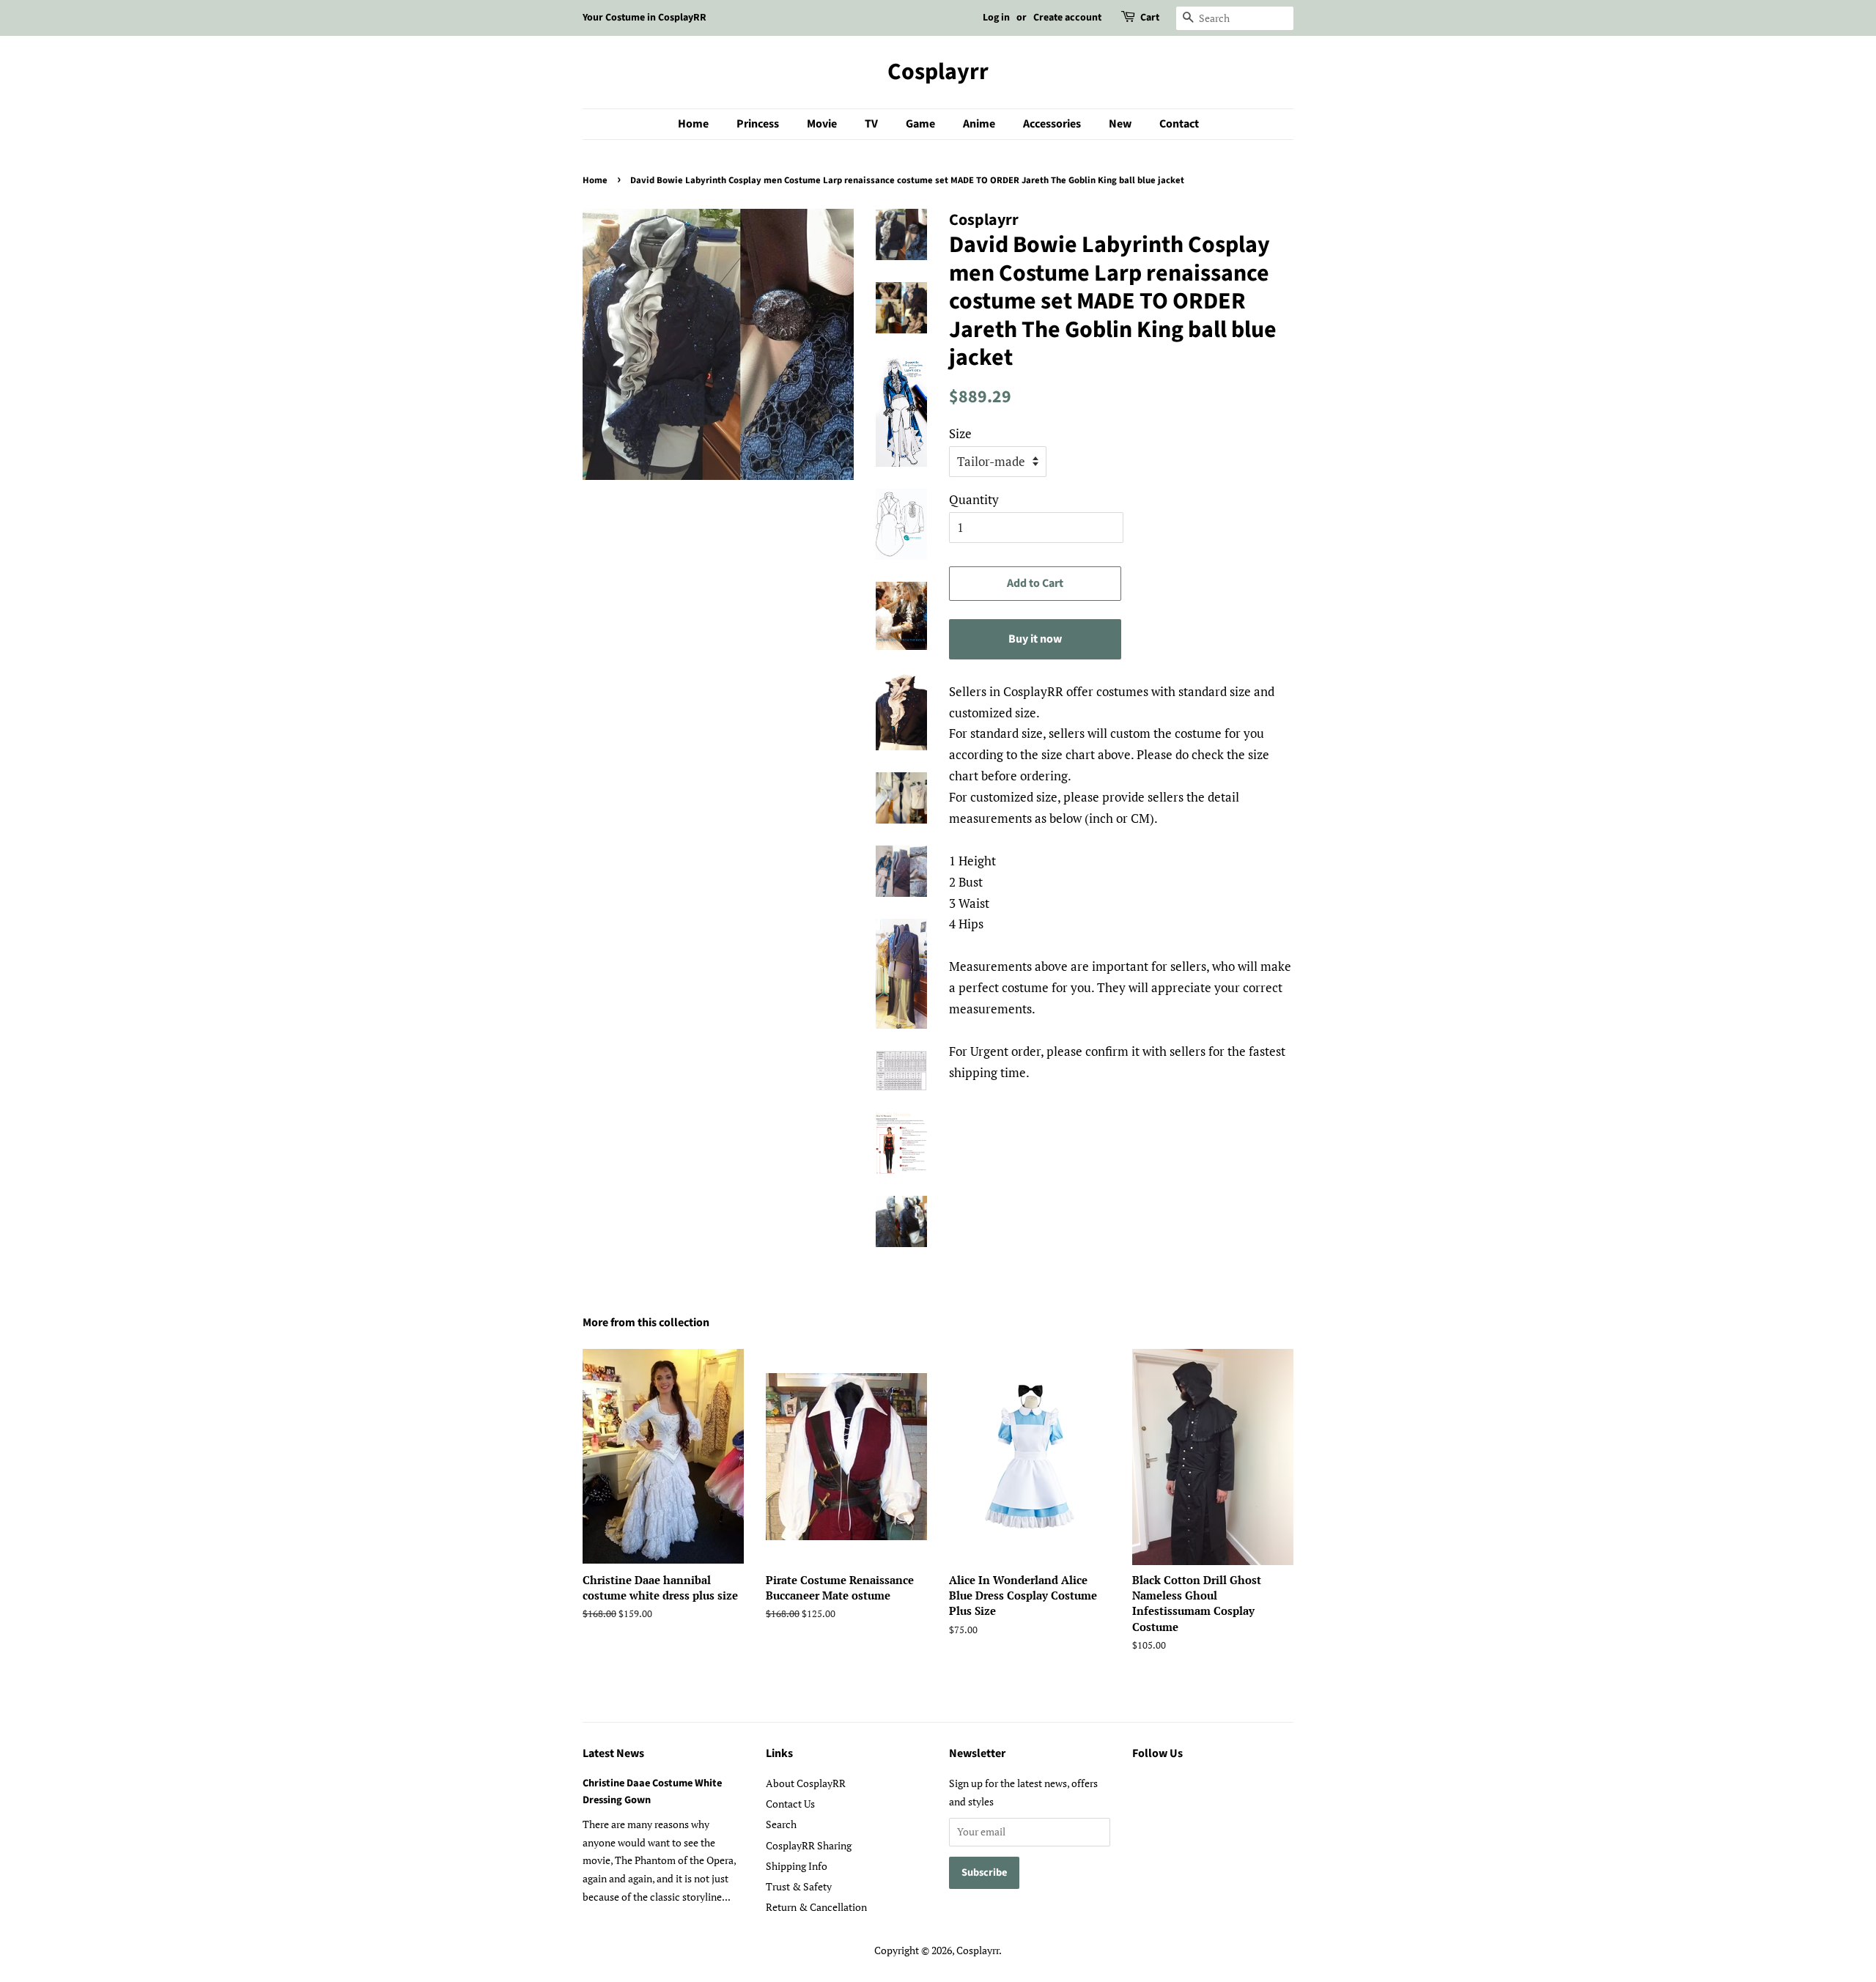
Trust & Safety (799, 1886)
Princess (758, 124)
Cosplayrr (938, 72)
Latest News (613, 1753)
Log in (996, 18)
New (1120, 124)
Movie (822, 124)
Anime (979, 124)
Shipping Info (797, 1866)
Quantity (974, 499)
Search (781, 1824)
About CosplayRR (806, 1783)
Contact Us (790, 1804)
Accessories (1052, 124)
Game (920, 124)
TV (871, 124)
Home (693, 124)
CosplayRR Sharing (809, 1845)
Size (960, 433)
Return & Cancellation (816, 1907)
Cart (1150, 18)
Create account (1067, 18)
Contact (1179, 124)
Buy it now (1035, 639)
